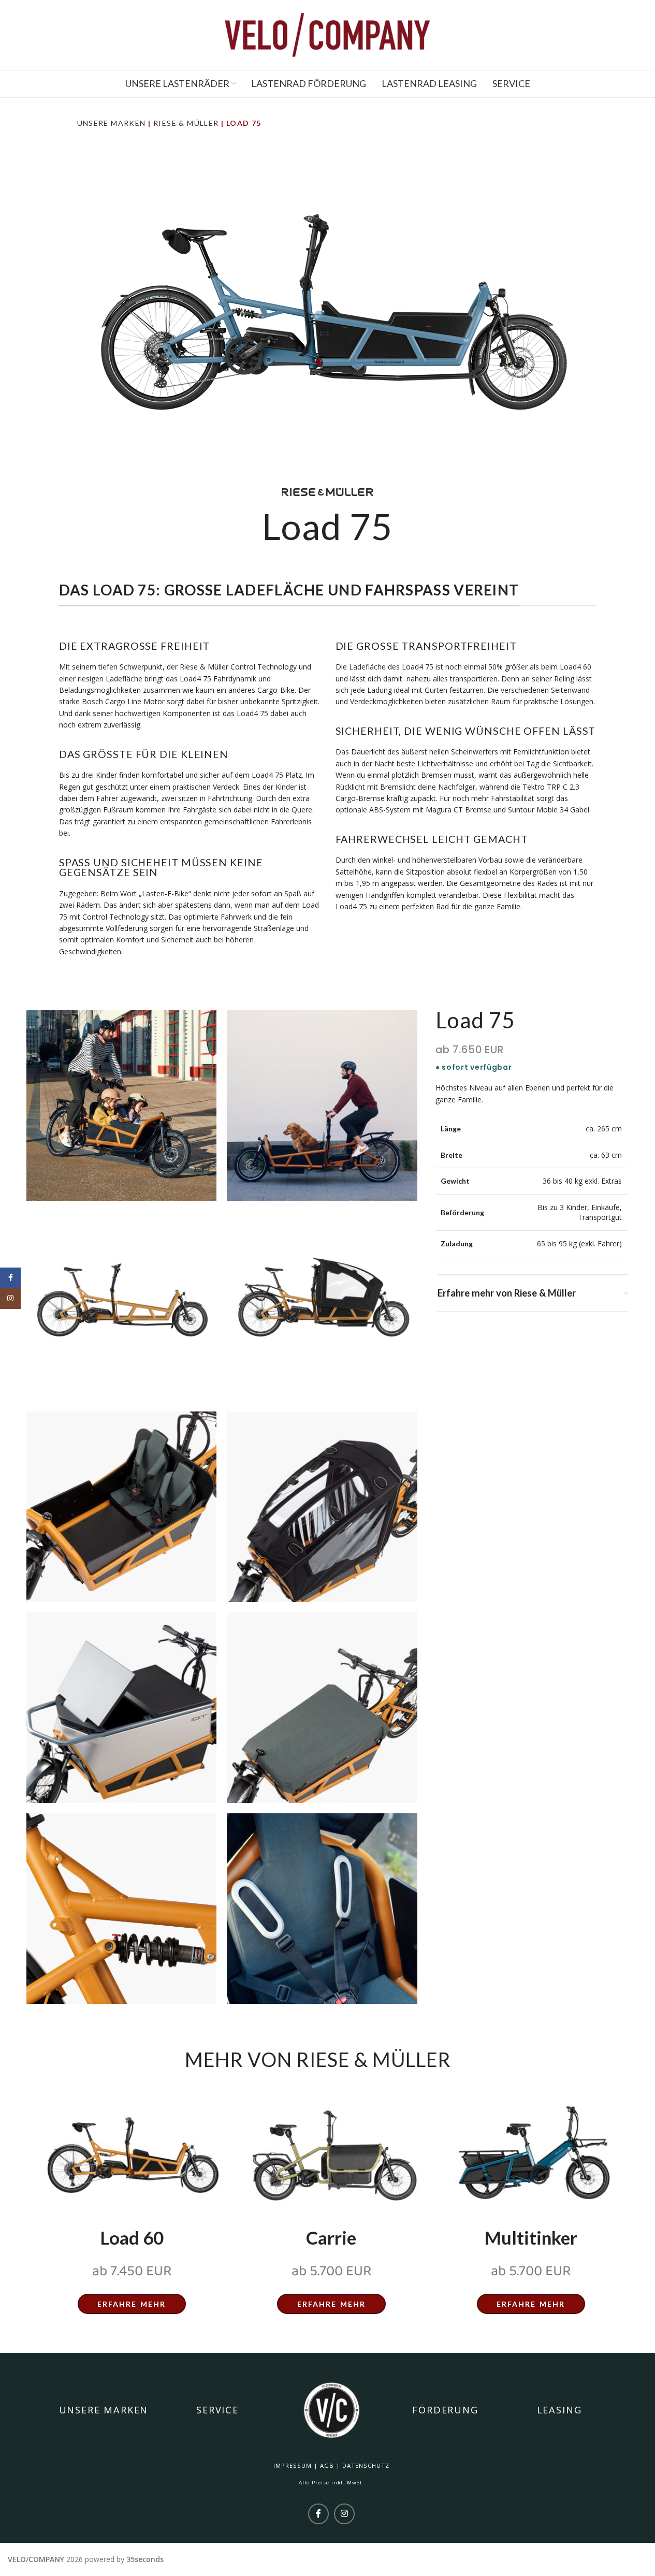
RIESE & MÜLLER (186, 123)
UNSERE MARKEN (112, 123)
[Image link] (132, 2153)
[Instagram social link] (344, 2514)
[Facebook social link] (318, 2514)
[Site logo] (328, 34)
